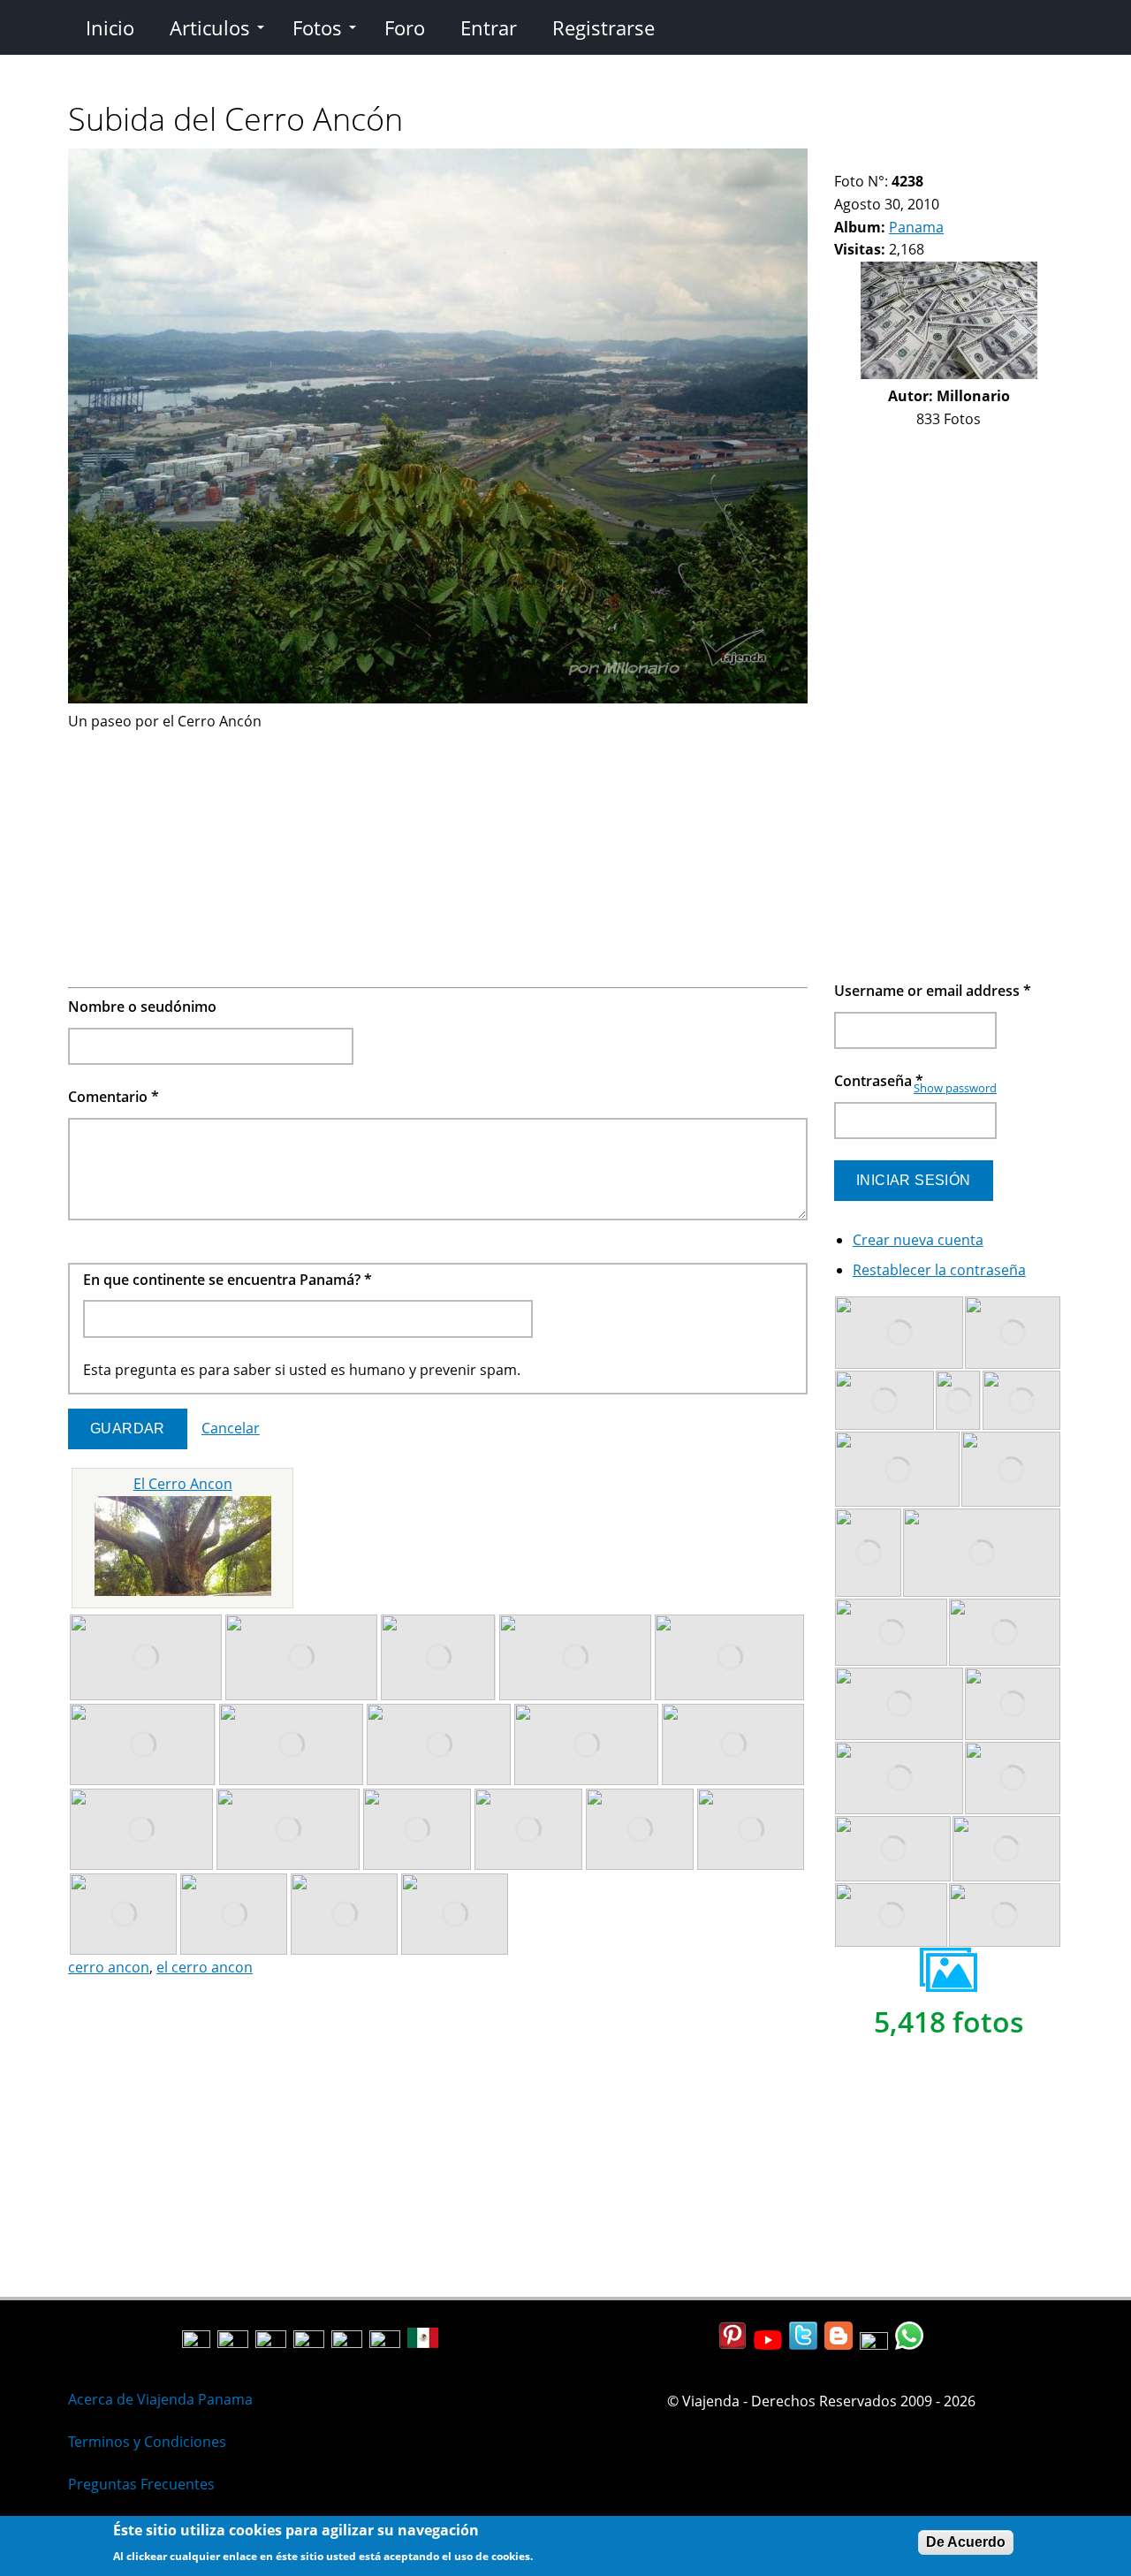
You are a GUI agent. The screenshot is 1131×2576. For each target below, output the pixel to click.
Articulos (210, 27)
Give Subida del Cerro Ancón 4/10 (887, 160)
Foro (405, 27)
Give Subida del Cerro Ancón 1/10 (842, 160)
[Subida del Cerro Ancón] (438, 698)
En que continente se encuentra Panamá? (228, 1280)
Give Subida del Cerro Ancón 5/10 (902, 160)
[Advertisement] (438, 856)
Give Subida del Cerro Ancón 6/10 (917, 160)
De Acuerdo (966, 2542)
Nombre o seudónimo (142, 1007)
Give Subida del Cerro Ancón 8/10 (947, 160)
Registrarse (603, 27)
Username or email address (933, 991)
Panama (916, 227)
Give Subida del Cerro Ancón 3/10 (872, 160)
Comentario (114, 1097)
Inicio (110, 27)
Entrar (489, 27)
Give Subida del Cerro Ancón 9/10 (962, 160)
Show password (955, 1088)
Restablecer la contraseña (939, 1270)
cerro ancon (109, 1967)
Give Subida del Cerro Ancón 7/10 (932, 160)
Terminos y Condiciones (147, 2442)
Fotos (317, 27)
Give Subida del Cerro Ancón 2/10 (857, 160)
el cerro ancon (205, 1967)
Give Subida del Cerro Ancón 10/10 (977, 160)
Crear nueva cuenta (918, 1240)
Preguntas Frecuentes (141, 2484)
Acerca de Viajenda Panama (160, 2399)
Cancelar (231, 1428)
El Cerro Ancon (183, 1484)
